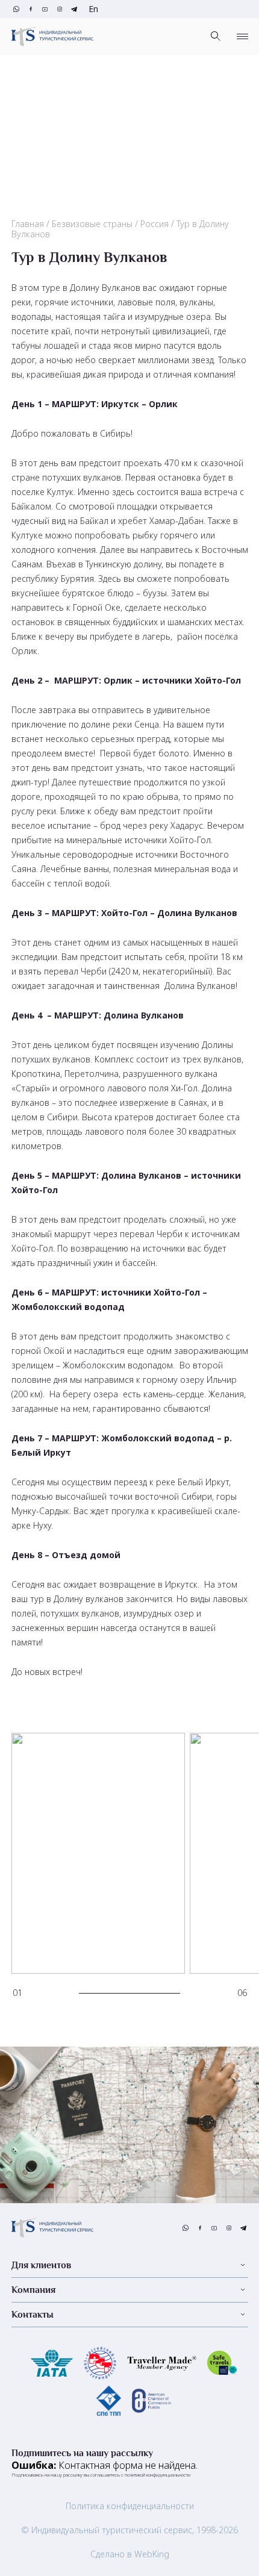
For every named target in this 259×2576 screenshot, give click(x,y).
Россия (154, 224)
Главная (28, 224)
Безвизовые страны (92, 224)
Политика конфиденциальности (130, 2506)
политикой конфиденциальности (158, 2475)
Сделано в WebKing (130, 2554)
